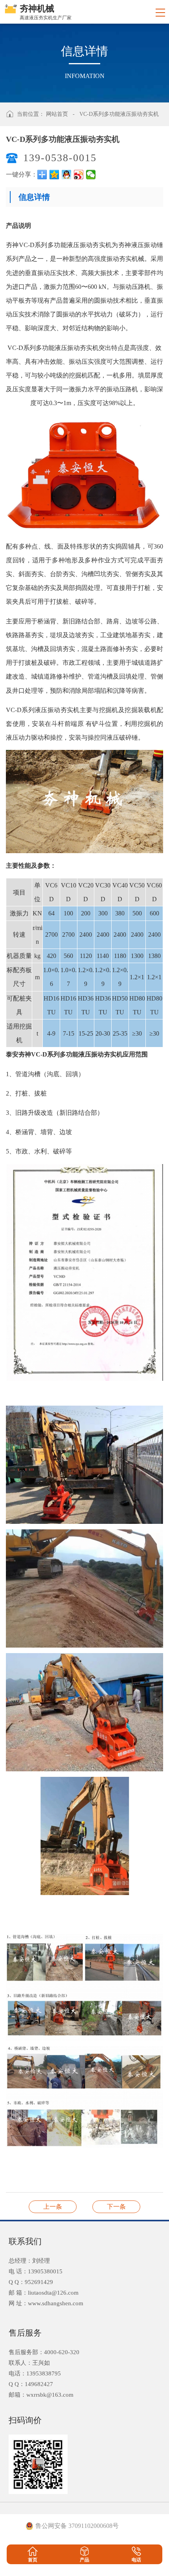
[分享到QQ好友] (67, 175)
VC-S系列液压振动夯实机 (53, 2207)
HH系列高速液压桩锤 (116, 2207)
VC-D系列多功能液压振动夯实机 (119, 114)
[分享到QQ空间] (54, 175)
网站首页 (57, 114)
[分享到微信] (91, 175)
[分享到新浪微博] (79, 175)
